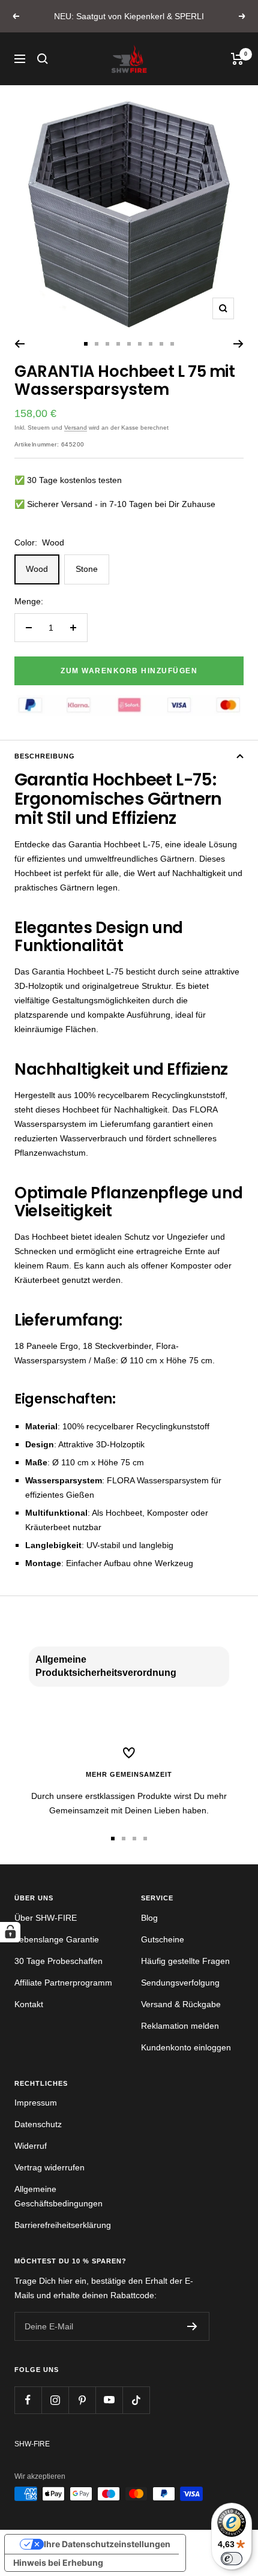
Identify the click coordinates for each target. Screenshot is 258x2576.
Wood (37, 569)
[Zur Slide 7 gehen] (151, 344)
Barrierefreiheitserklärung (63, 2225)
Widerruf (31, 2146)
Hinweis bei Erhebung (58, 2562)
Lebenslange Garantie (57, 1939)
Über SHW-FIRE (46, 1918)
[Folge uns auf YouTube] (109, 2400)
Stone (87, 569)
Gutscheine (163, 1939)
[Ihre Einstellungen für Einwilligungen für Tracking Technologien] (10, 1932)
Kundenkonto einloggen (186, 2047)
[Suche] (43, 59)
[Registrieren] (192, 2326)
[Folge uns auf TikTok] (136, 2400)
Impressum (36, 2103)
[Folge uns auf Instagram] (55, 2400)
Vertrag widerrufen (49, 2167)
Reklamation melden (180, 2026)
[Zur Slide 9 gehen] (172, 344)
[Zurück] (19, 344)
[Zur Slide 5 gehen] (129, 344)
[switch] (232, 2559)
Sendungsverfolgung (180, 1983)
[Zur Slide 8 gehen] (161, 344)
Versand (76, 428)
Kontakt (29, 2004)
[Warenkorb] (237, 59)
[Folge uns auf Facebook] (28, 2400)
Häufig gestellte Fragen (185, 1961)
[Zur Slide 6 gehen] (140, 344)
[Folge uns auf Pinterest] (82, 2400)
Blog (149, 1918)
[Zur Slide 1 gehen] (86, 344)
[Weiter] (238, 344)
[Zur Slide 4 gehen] (118, 344)
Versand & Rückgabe (181, 2004)
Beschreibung (45, 756)
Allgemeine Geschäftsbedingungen (58, 2196)
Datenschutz (38, 2124)
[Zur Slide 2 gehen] (97, 344)
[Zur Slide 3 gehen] (107, 344)
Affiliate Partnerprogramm (63, 1983)
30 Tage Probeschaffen (58, 1961)
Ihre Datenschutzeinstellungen (107, 2544)
